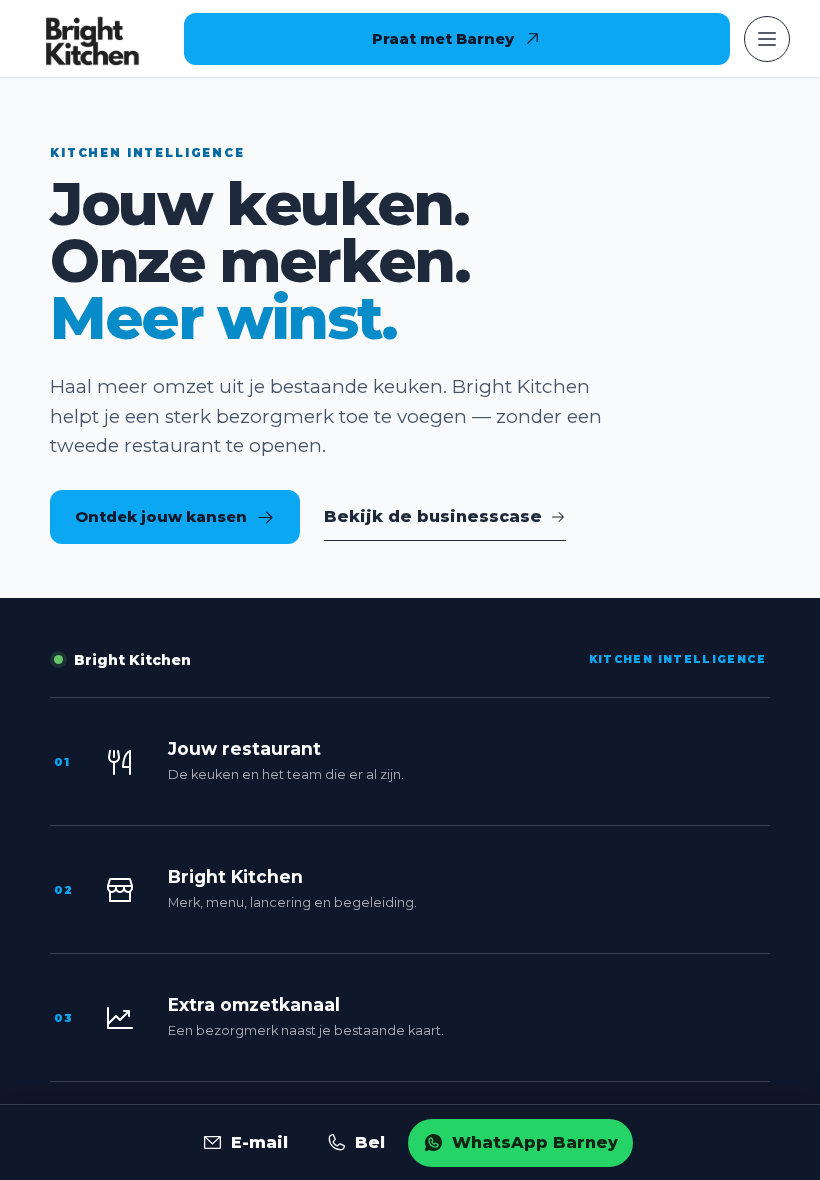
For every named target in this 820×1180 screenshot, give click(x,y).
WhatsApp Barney (535, 1142)
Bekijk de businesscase (433, 516)
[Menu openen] (767, 39)
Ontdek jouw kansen (161, 517)
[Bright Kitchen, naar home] (92, 39)
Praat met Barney (443, 39)
